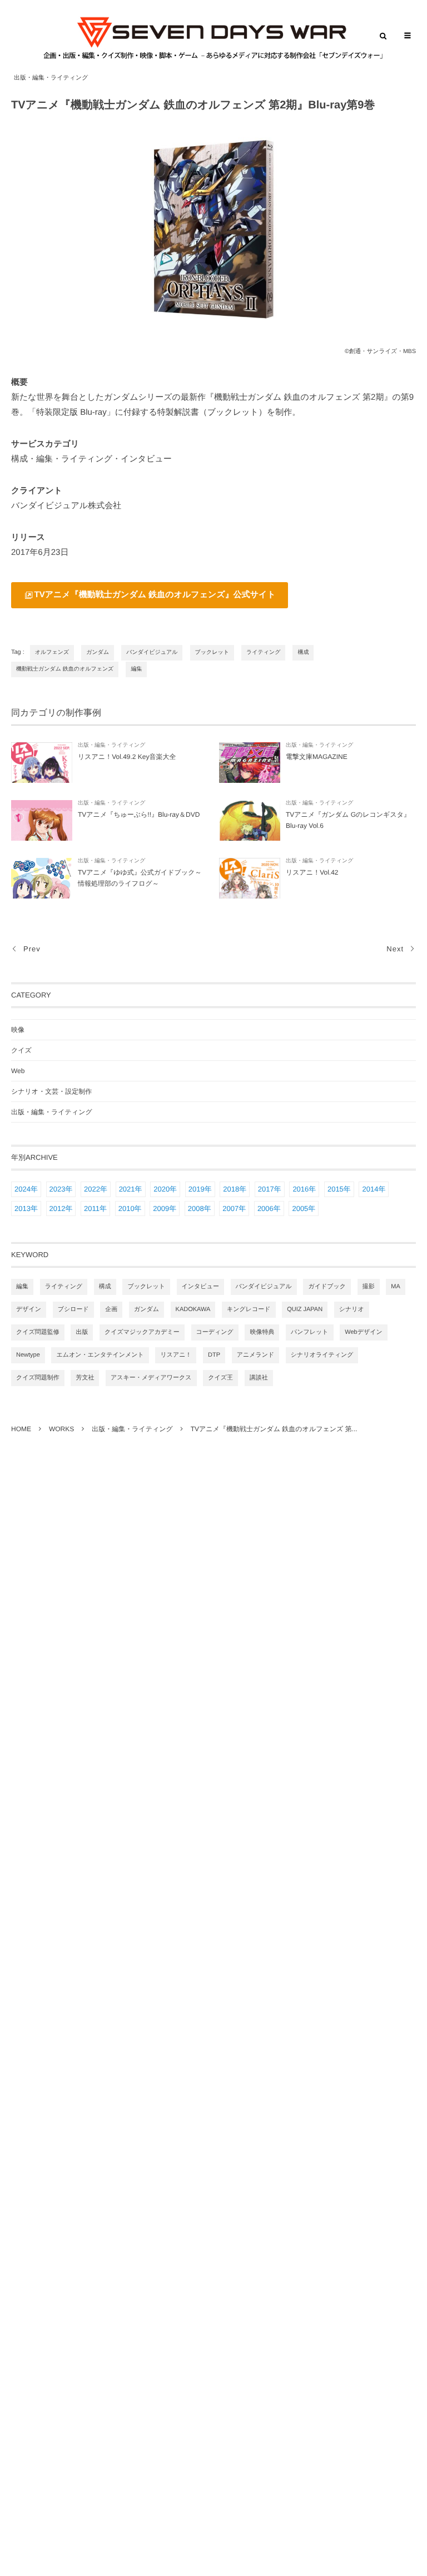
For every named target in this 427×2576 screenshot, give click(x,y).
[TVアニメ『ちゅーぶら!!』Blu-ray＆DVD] (42, 820)
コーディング (215, 1332)
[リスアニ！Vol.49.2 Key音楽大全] (42, 763)
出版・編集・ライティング (51, 78)
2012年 (61, 1208)
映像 (18, 1030)
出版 (82, 1332)
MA (396, 1287)
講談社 (259, 1378)
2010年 (130, 1208)
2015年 (339, 1189)
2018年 (235, 1189)
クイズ (21, 1050)
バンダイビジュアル (152, 652)
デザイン (29, 1309)
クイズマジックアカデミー (142, 1332)
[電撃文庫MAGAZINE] (250, 763)
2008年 (200, 1208)
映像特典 (262, 1332)
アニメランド (256, 1355)
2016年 (304, 1189)
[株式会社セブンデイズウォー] (213, 38)
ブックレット (212, 652)
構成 (303, 652)
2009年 (165, 1208)
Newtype (28, 1355)
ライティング (263, 652)
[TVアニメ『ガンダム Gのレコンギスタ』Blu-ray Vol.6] (250, 820)
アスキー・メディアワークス (151, 1378)
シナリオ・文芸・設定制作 (51, 1091)
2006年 (269, 1208)
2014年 (374, 1189)
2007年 (234, 1208)
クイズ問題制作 (38, 1378)
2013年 (26, 1208)
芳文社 (85, 1378)
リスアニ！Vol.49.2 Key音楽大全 (127, 757)
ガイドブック (327, 1287)
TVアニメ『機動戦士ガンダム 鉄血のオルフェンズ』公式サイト (155, 595)
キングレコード (249, 1309)
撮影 (369, 1287)
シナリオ (352, 1309)
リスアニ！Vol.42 (312, 872)
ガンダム (98, 652)
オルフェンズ (52, 652)
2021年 (131, 1189)
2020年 (165, 1189)
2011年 (95, 1208)
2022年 (96, 1189)
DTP (214, 1355)
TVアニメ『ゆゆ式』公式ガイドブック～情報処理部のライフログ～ (140, 878)
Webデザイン (363, 1332)
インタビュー (200, 1287)
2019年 (200, 1189)
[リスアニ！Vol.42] (250, 878)
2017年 (270, 1189)
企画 (111, 1309)
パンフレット (310, 1332)
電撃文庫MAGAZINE (317, 757)
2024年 (26, 1189)
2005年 (304, 1208)
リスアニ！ (176, 1355)
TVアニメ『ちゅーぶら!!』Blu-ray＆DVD (139, 815)
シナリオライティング (322, 1355)
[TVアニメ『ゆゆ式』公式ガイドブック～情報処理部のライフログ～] (42, 878)
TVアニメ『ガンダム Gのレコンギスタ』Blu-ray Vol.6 (348, 820)
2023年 (61, 1189)
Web (18, 1071)
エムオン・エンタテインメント (100, 1355)
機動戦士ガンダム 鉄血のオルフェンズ (65, 669)
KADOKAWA (193, 1309)
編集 (136, 669)
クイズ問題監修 (38, 1332)
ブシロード (73, 1309)
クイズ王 (220, 1378)
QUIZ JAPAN (305, 1309)
